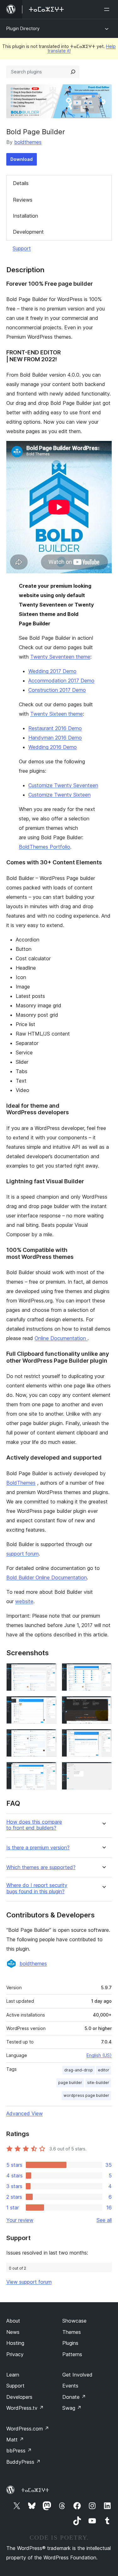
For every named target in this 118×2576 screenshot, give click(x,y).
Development (28, 232)
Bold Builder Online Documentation (47, 1577)
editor (104, 2070)
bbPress (19, 2451)
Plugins (70, 2343)
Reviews (23, 200)
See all (104, 2220)
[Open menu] (108, 9)
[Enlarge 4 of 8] (103, 1704)
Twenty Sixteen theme (56, 714)
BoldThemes (21, 1483)
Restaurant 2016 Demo (55, 728)
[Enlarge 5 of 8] (48, 1737)
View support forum (29, 2282)
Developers (19, 2397)
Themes (72, 2332)
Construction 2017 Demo (57, 690)
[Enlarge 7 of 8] (48, 1770)
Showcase (74, 2321)
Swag (72, 2408)
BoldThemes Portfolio (45, 847)
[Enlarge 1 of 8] (48, 1672)
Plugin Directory (23, 28)
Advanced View (25, 2113)
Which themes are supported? (41, 1867)
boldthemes (28, 142)
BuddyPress (23, 2462)
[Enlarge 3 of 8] (48, 1704)
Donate (74, 2397)
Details (21, 183)
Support (22, 248)
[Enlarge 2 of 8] (103, 1672)
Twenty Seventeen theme (60, 657)
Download (22, 159)
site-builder (98, 2083)
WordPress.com (28, 2429)
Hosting (15, 2343)
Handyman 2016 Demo (55, 738)
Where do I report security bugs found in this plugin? (37, 1888)
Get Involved (77, 2375)
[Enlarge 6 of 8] (103, 1737)
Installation (25, 216)
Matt (15, 2440)
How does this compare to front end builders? (34, 1825)
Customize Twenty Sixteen (59, 795)
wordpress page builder (86, 2095)
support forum (22, 1554)
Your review (20, 2220)
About (13, 2321)
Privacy (15, 2354)
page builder (70, 2083)
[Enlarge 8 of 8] (103, 1770)
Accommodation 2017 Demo (61, 681)
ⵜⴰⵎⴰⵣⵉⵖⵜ (35, 2490)
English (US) (99, 2055)
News (13, 2332)
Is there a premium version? (38, 1848)
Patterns (72, 2354)
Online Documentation (61, 1338)
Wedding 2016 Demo (53, 747)
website (24, 1601)
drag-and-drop (79, 2070)
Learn (13, 2375)
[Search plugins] (73, 72)
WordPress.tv (25, 2408)
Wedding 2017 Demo (52, 671)
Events (70, 2386)
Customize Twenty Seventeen (63, 785)
